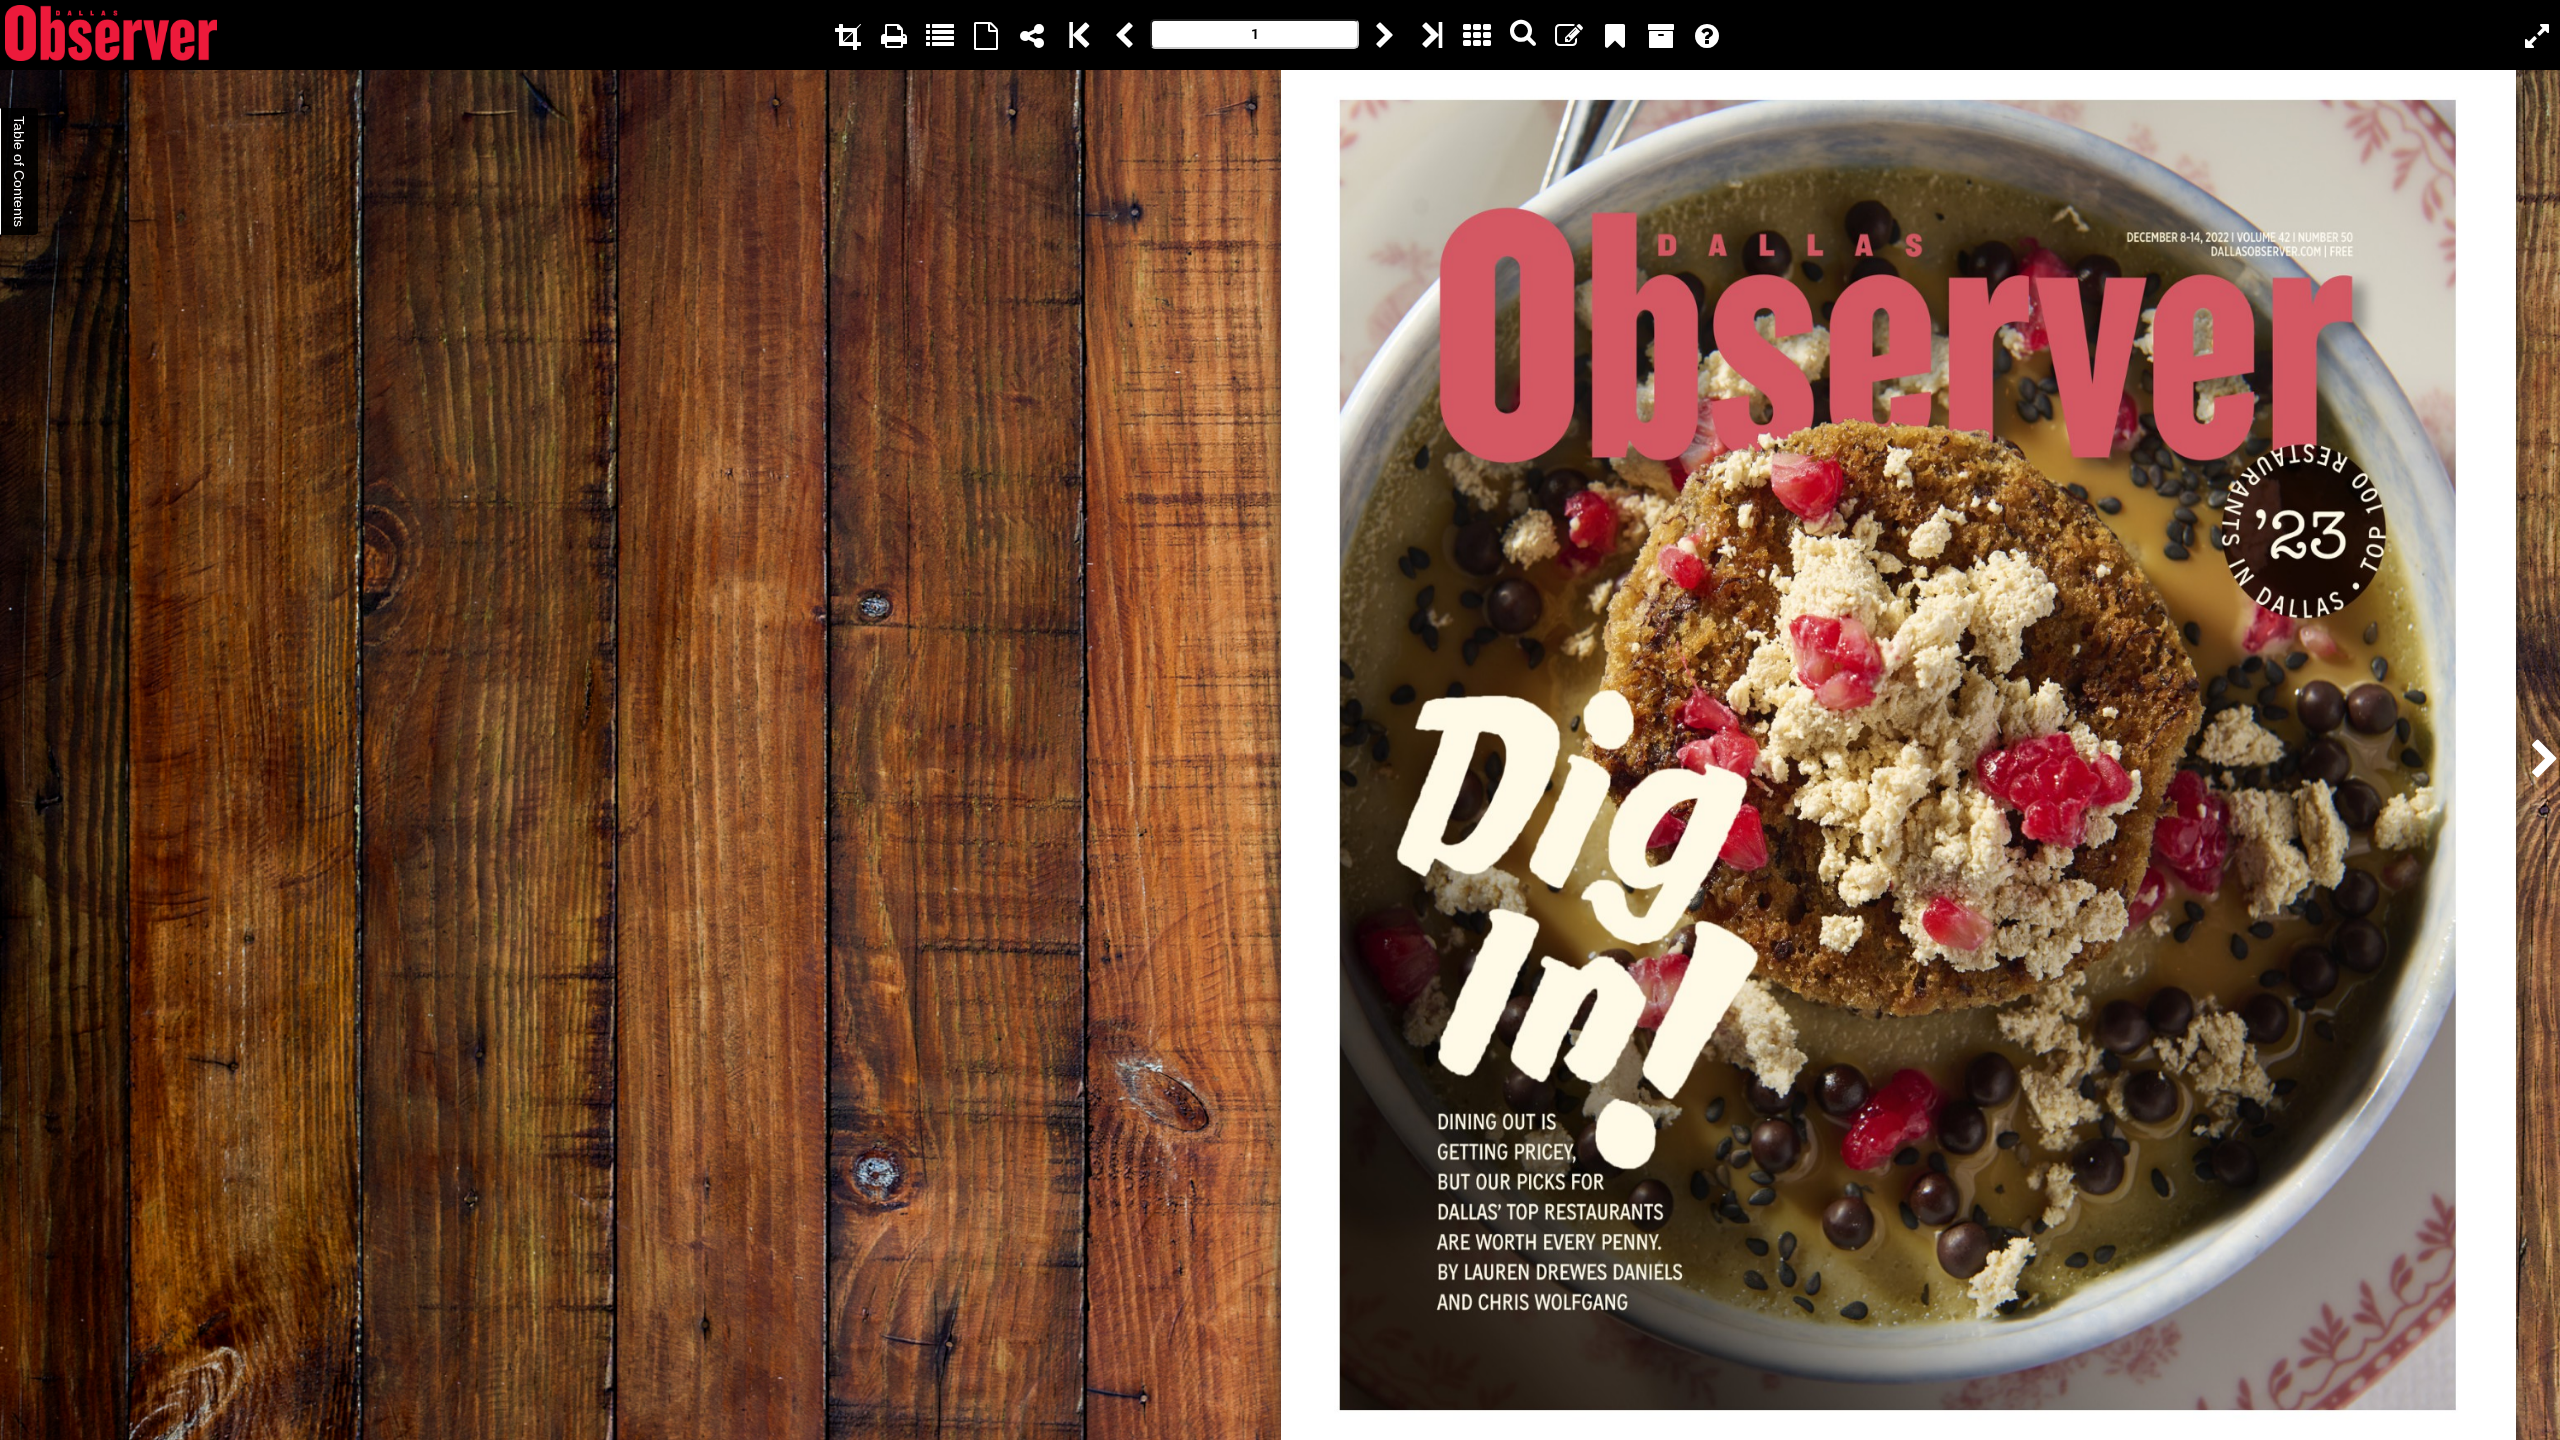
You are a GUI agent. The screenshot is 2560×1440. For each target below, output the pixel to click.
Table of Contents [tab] (19, 171)
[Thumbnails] (1477, 35)
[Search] (1523, 35)
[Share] (1032, 35)
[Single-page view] (986, 35)
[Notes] (1569, 35)
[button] (2539, 755)
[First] (1078, 35)
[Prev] (1124, 35)
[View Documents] (1661, 35)
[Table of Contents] (940, 35)
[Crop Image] (848, 35)
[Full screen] (2537, 35)
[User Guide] (1707, 35)
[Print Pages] (894, 35)
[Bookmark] (1615, 35)
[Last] (1431, 35)
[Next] (1385, 35)
